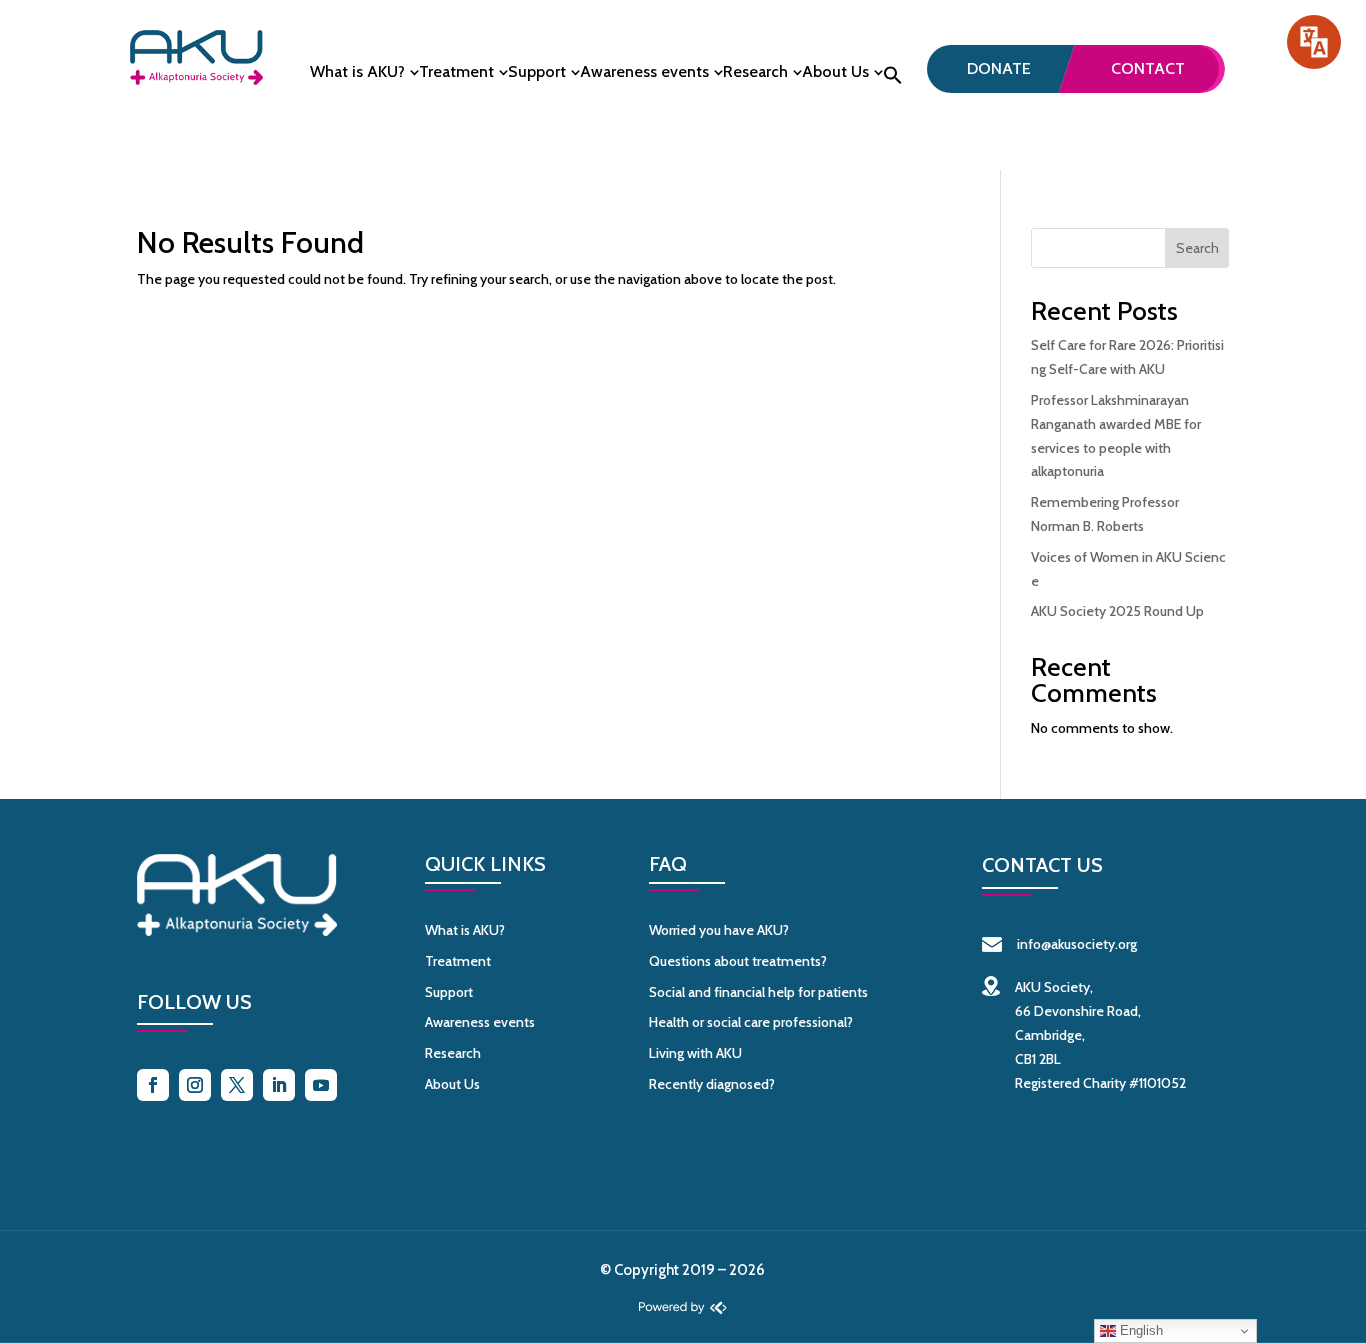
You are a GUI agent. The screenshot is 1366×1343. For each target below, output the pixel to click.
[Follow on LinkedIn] (279, 1085)
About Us (835, 73)
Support (537, 73)
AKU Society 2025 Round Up (1117, 611)
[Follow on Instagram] (195, 1085)
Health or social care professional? (751, 1022)
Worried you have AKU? (719, 930)
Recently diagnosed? (712, 1084)
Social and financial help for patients (758, 992)
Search (1197, 248)
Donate (999, 68)
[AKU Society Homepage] (196, 80)
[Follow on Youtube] (321, 1085)
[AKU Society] (237, 931)
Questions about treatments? (738, 961)
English (1139, 1330)
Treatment (456, 73)
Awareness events (644, 73)
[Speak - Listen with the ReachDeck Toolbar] (1314, 42)
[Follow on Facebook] (153, 1085)
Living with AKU (695, 1053)
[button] (893, 80)
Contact (1148, 68)
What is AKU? (357, 73)
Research (755, 73)
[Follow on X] (237, 1085)
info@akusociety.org (1077, 944)
